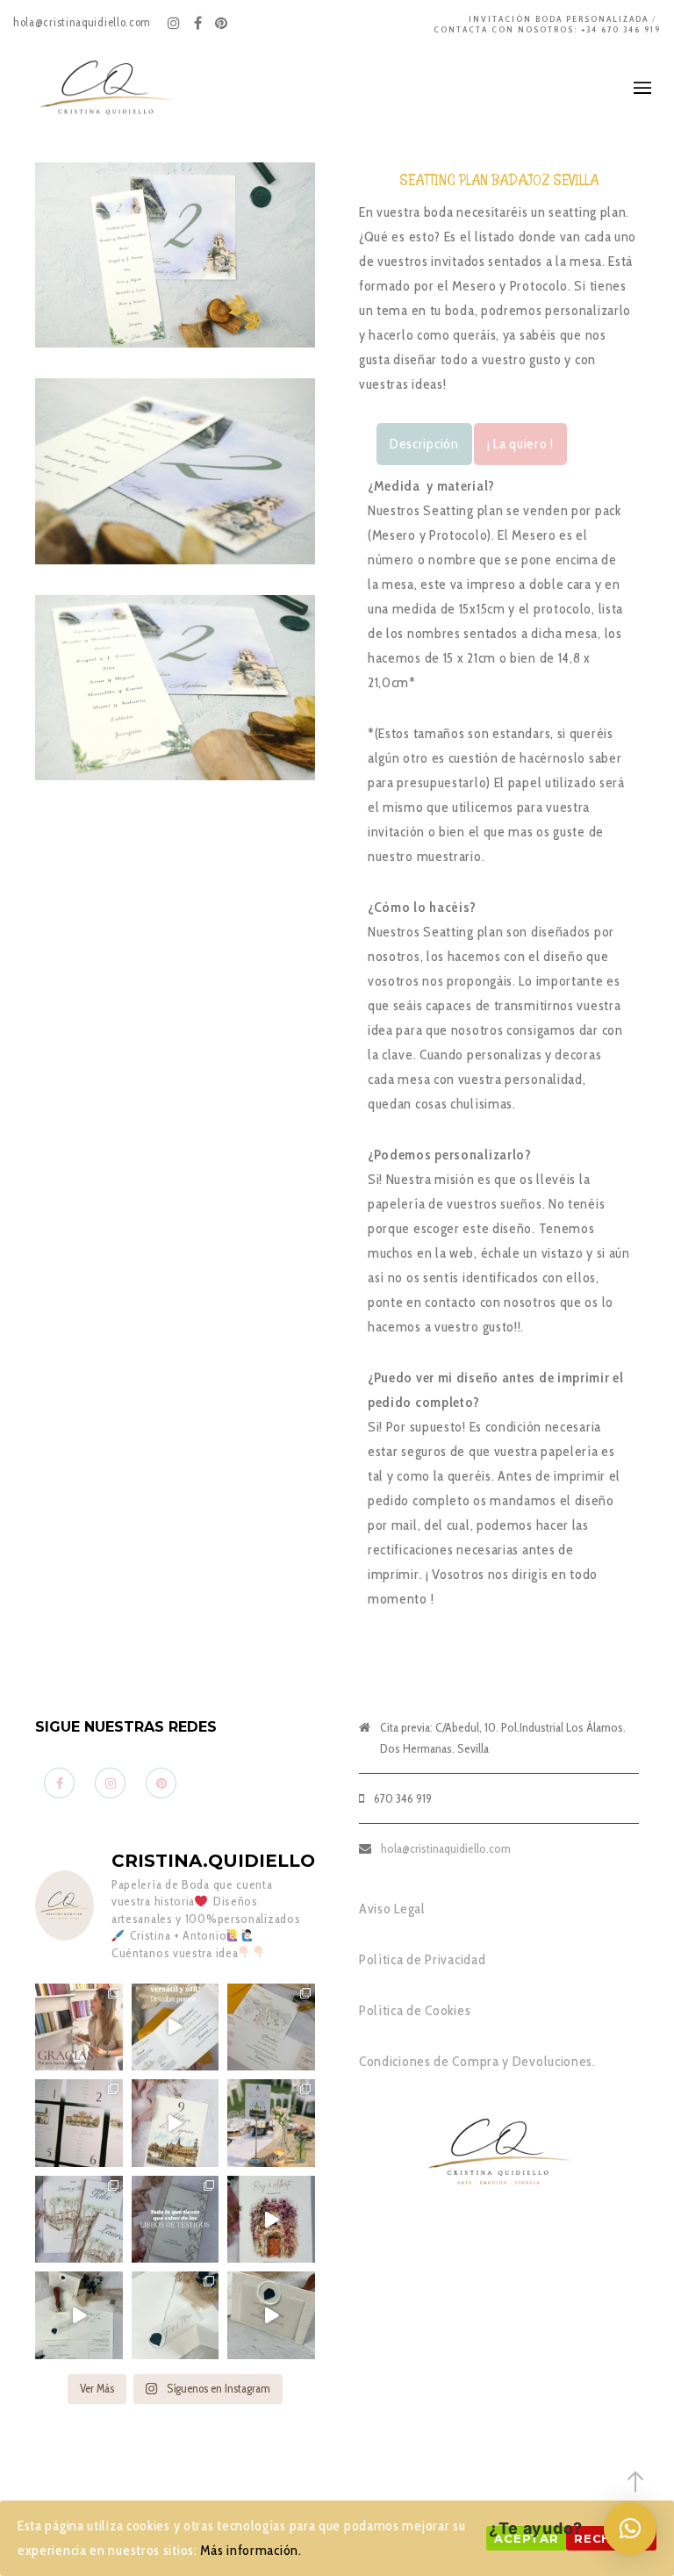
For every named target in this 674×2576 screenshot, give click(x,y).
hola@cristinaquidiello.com (446, 1848)
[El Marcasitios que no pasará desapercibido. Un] (271, 2315)
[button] (630, 2529)
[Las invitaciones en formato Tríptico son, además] (271, 2027)
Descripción (424, 444)
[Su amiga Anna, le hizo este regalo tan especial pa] (271, 2220)
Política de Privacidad (422, 1959)
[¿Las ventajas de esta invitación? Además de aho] (176, 2027)
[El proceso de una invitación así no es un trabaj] (79, 2315)
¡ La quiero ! (520, 444)
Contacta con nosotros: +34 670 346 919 (547, 29)
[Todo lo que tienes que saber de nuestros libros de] (176, 2220)
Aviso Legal (392, 1909)
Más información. (251, 2550)
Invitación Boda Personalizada (559, 19)
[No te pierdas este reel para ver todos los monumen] (176, 2123)
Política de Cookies (415, 2010)
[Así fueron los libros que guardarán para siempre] (79, 2220)
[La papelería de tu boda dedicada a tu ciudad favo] (271, 2123)
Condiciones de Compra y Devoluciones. (477, 2061)
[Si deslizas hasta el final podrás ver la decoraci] (79, 2123)
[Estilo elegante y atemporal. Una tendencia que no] (176, 2315)
